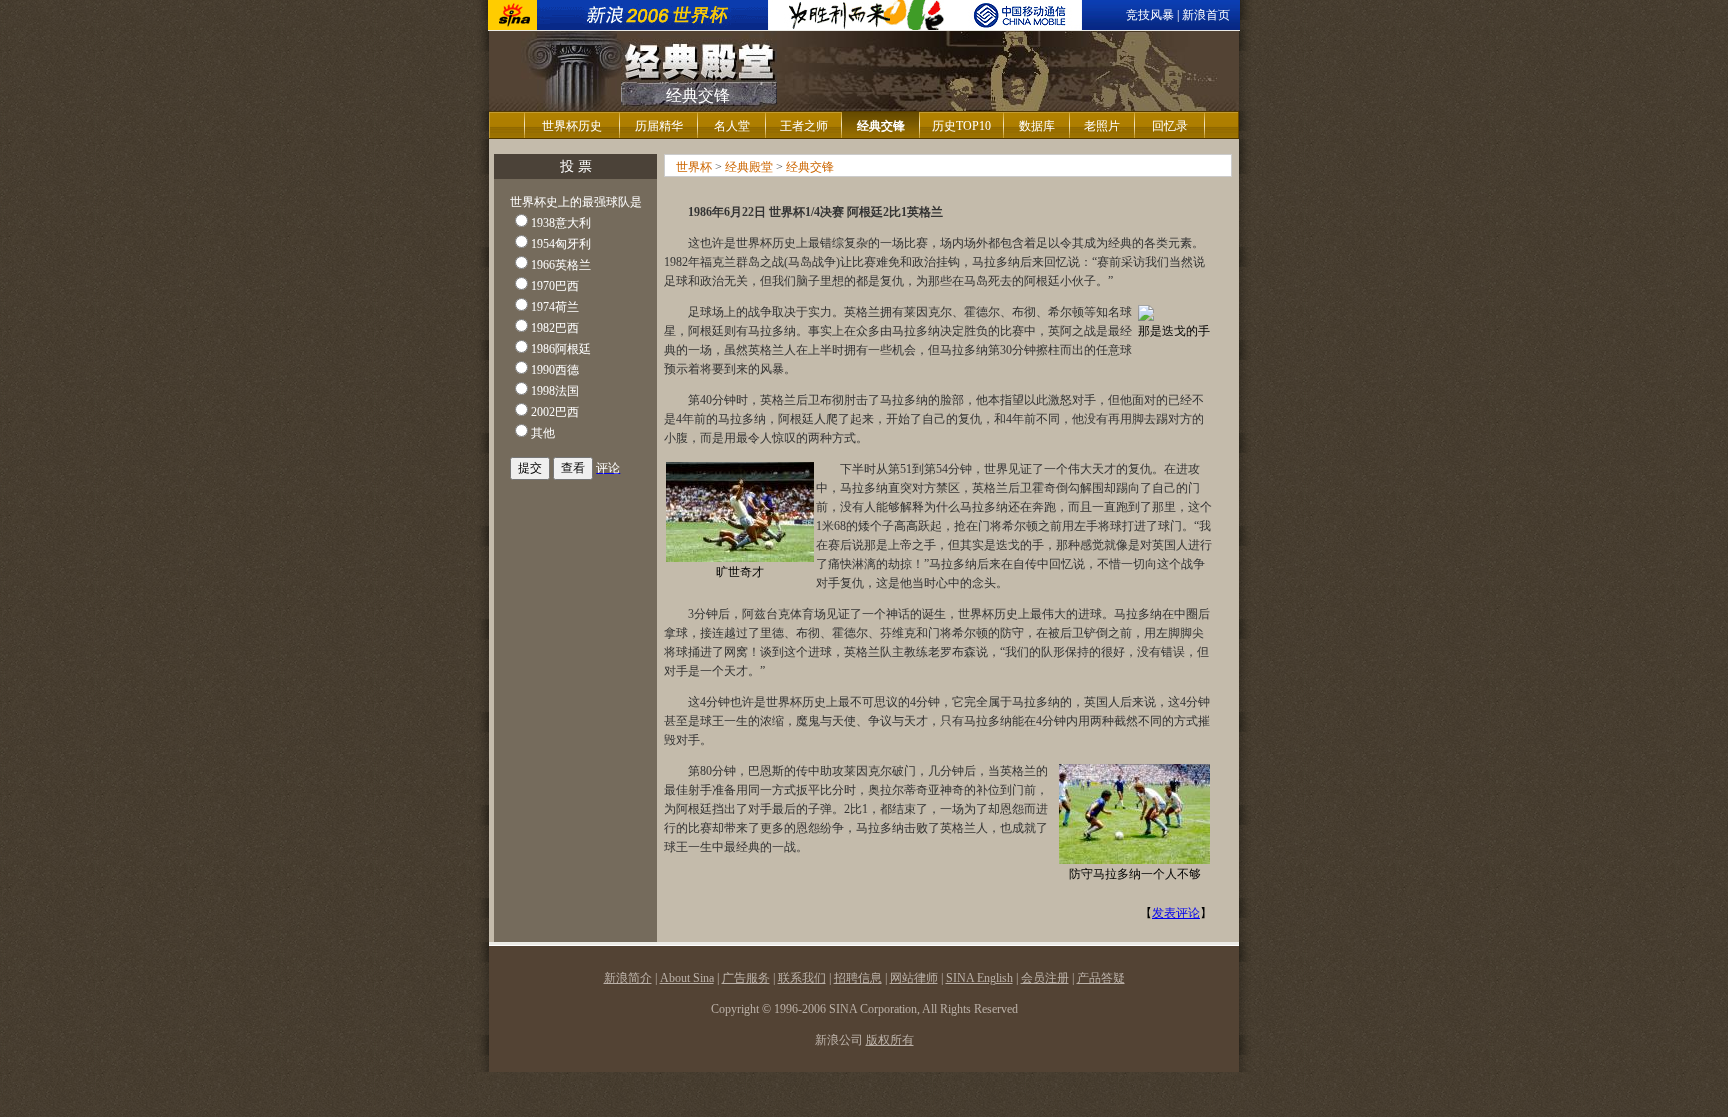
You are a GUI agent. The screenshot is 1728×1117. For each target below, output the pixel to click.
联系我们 (802, 978)
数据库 (1037, 126)
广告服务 (746, 978)
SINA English (979, 978)
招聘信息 (858, 978)
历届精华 (659, 126)
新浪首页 (1206, 15)
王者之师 (804, 126)
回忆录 (1170, 126)
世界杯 (694, 167)
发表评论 (1176, 913)
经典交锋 (810, 167)
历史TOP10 (961, 126)
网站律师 (914, 978)
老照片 (1102, 126)
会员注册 (1045, 978)
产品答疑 (1101, 978)
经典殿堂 (749, 167)
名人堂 (732, 126)
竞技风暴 (1150, 15)
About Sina (687, 978)
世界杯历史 (572, 126)
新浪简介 (628, 978)
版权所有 (890, 1040)
